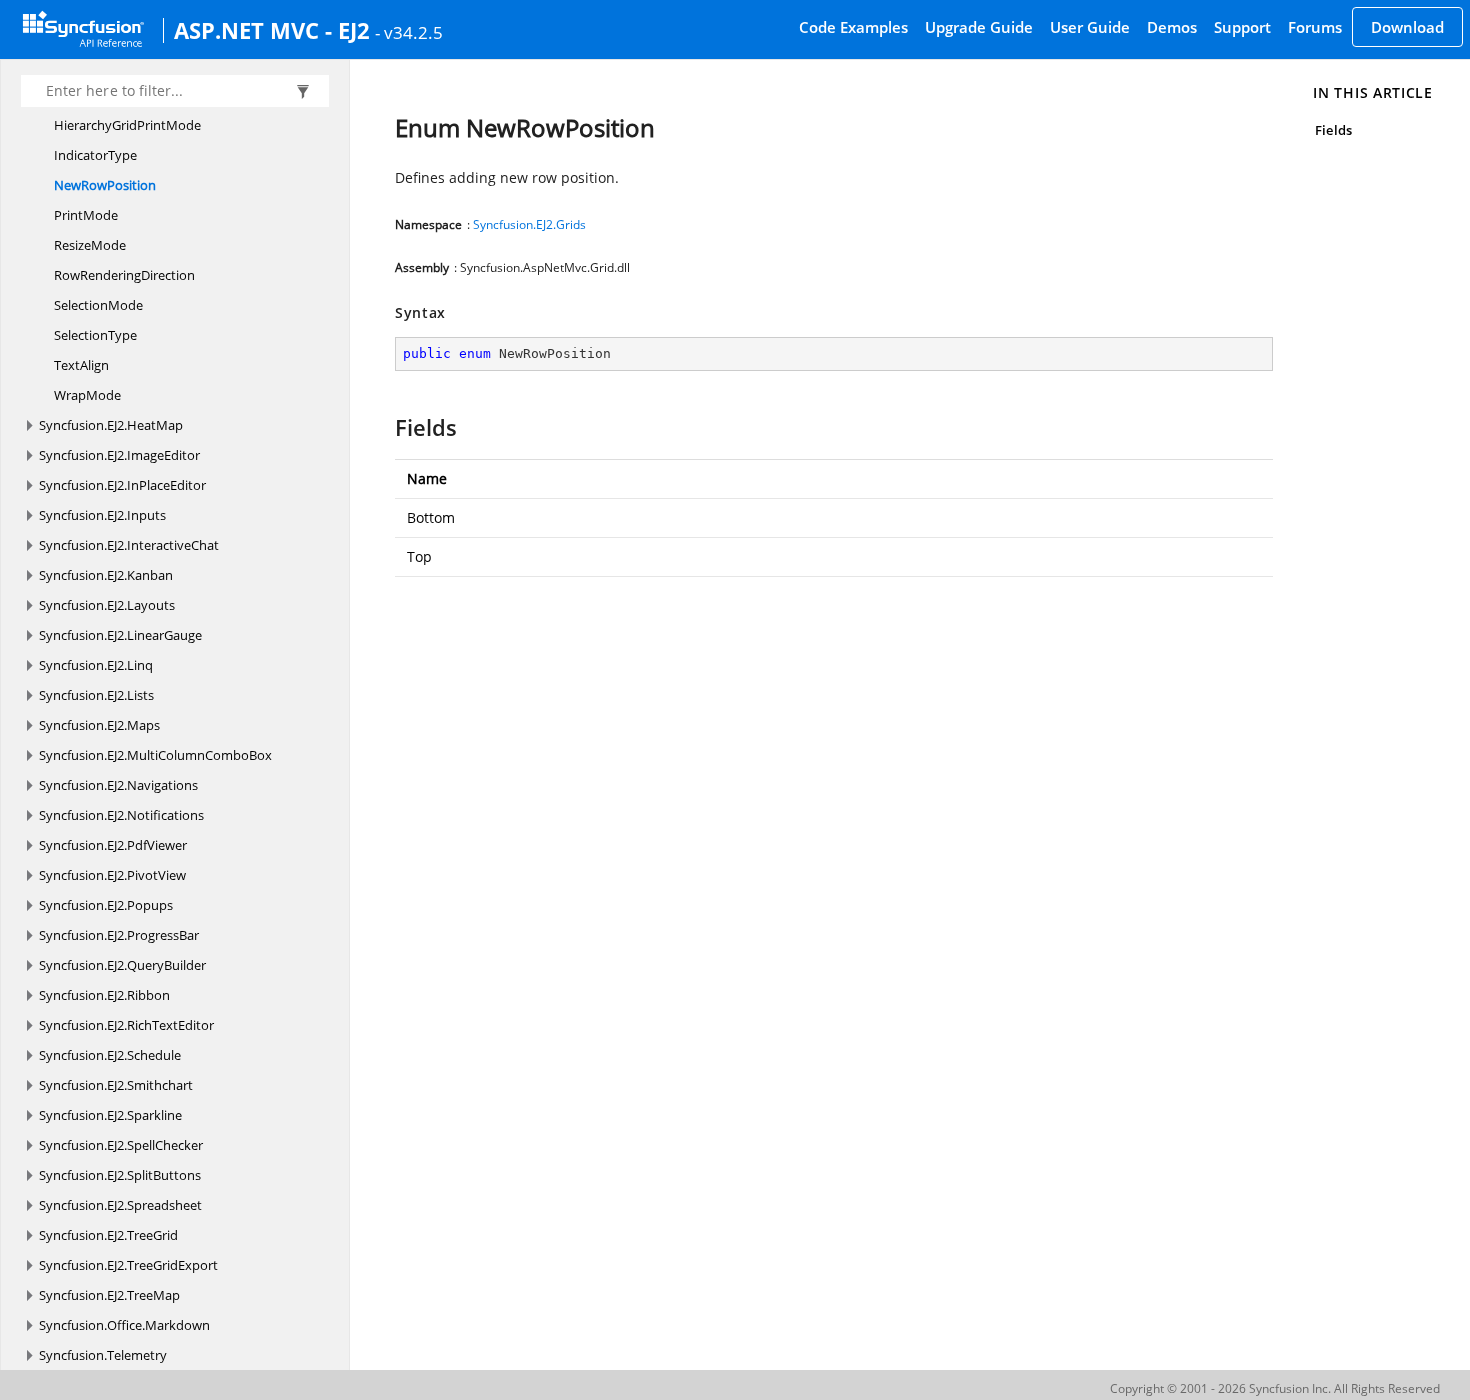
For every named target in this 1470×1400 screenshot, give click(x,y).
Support (1242, 27)
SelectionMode (98, 305)
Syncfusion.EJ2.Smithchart (116, 1085)
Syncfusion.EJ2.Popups (106, 905)
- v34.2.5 (409, 32)
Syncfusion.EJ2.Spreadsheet (120, 1205)
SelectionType (95, 335)
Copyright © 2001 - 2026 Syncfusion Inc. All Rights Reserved (1275, 1388)
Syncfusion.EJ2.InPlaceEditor (122, 485)
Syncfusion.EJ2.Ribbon (104, 995)
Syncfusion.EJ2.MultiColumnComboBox (155, 755)
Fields (1333, 130)
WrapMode (87, 395)
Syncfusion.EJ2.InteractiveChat (129, 545)
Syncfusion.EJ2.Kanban (106, 575)
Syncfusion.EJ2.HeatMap (111, 425)
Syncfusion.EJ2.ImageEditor (119, 455)
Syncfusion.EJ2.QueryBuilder (122, 965)
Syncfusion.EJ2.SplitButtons (120, 1175)
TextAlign (81, 365)
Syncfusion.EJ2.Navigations (118, 785)
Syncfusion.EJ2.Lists (96, 695)
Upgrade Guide (979, 27)
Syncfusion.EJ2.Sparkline (110, 1115)
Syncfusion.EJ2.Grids (529, 224)
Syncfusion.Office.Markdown (124, 1325)
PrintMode (86, 215)
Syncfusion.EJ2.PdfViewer (113, 845)
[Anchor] (385, 427)
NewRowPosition (105, 185)
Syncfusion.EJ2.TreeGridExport (128, 1265)
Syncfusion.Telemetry (103, 1355)
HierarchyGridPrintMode (127, 125)
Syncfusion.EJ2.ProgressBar (119, 935)
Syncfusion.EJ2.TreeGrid (108, 1235)
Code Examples (853, 27)
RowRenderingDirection (124, 275)
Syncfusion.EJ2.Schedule (110, 1055)
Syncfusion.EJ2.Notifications (121, 815)
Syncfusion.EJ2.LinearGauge (120, 635)
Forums (1315, 27)
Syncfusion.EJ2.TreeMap (109, 1295)
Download (1407, 27)
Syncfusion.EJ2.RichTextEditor (126, 1025)
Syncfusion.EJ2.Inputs (102, 515)
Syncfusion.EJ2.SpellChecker (121, 1145)
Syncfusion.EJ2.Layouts (107, 605)
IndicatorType (95, 155)
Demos (1172, 27)
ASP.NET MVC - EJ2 (272, 30)
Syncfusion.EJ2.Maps (99, 725)
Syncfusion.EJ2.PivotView (112, 875)
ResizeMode (90, 245)
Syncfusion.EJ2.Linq (96, 665)
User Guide (1090, 27)
